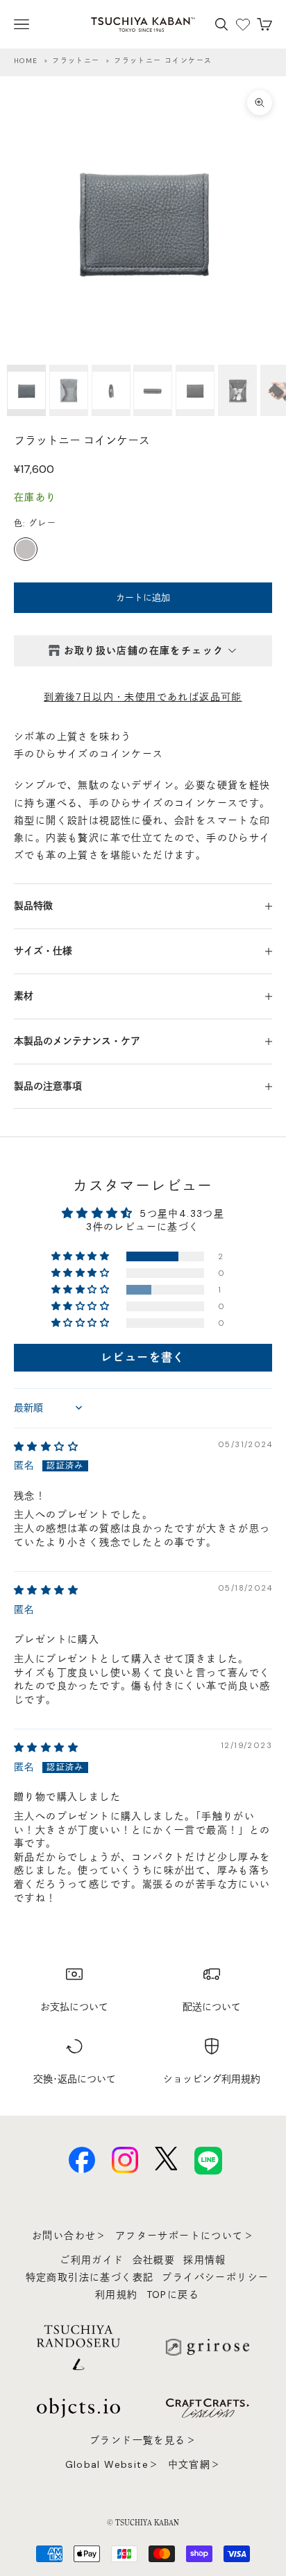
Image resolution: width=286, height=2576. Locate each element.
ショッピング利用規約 (212, 2079)
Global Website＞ (112, 2464)
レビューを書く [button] (143, 1357)
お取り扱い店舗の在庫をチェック (144, 650)
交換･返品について (75, 2079)
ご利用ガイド (92, 2260)
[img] (46, 1446)
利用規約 (117, 2294)
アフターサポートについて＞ (185, 2236)
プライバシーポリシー (215, 2277)
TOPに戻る (173, 2294)
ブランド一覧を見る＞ (143, 2440)
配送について (212, 2007)
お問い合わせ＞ (69, 2236)
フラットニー (76, 61)
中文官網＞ (195, 2464)
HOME (26, 61)
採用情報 (205, 2260)
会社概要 (154, 2260)
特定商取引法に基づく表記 (90, 2277)
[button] (82, 1256)
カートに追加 (143, 597)
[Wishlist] (243, 24)
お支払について (74, 2007)
